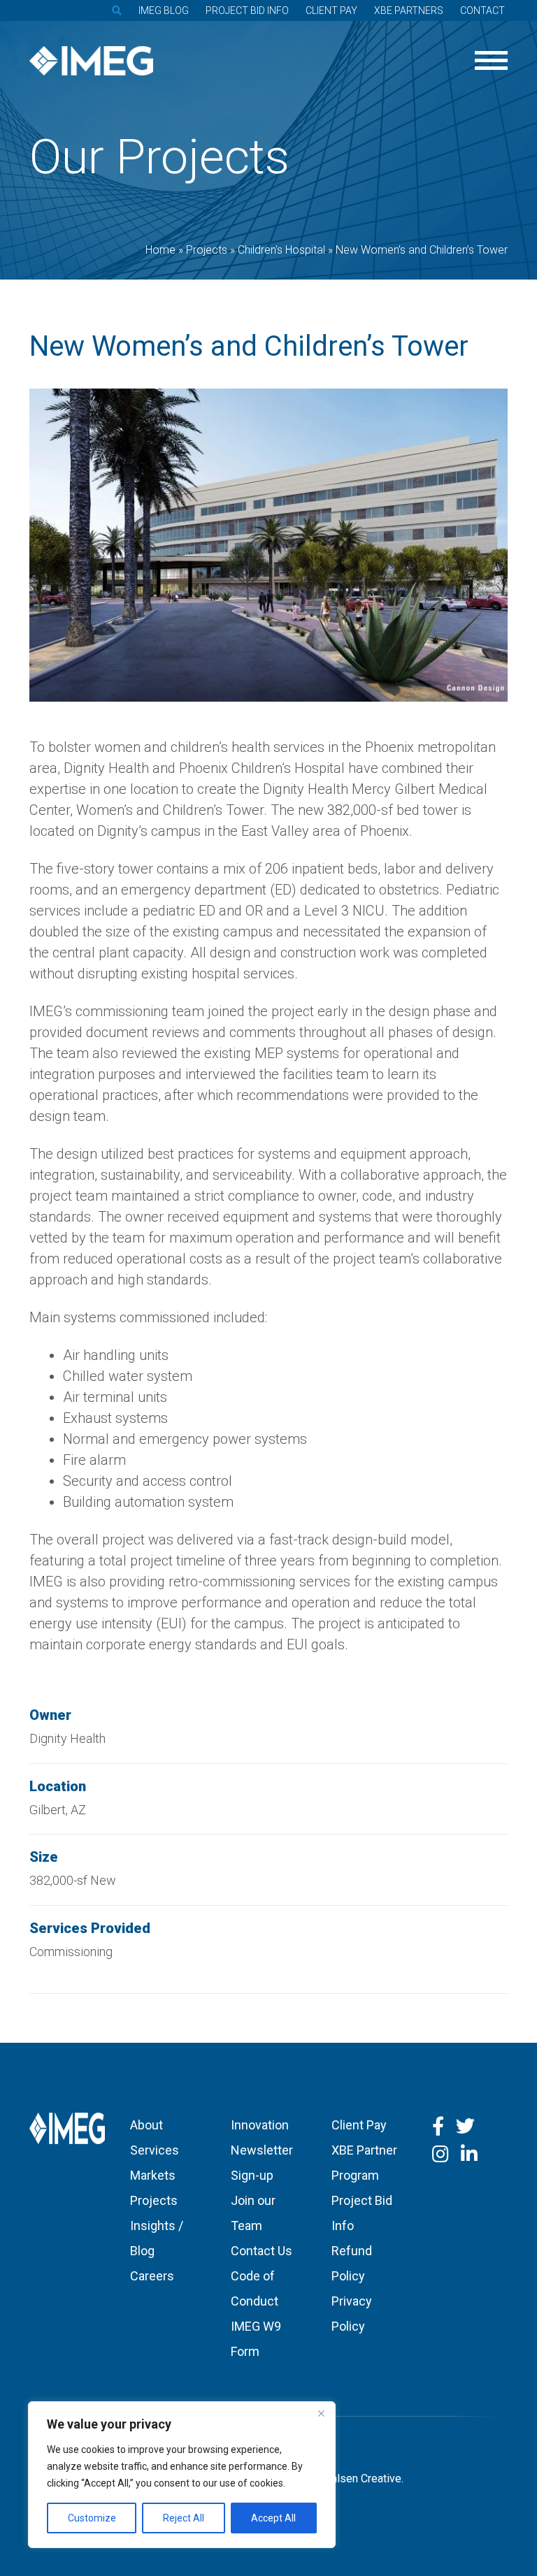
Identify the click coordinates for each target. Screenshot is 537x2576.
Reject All (184, 2518)
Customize (92, 2518)
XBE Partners (409, 10)
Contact (482, 10)
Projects (154, 2200)
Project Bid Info (247, 10)
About (146, 2125)
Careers (152, 2276)
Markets (153, 2175)
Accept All (273, 2518)
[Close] (321, 2413)
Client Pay (331, 10)
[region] (182, 2475)
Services (155, 2150)
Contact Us (262, 2251)
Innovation (260, 2125)
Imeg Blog (164, 10)
